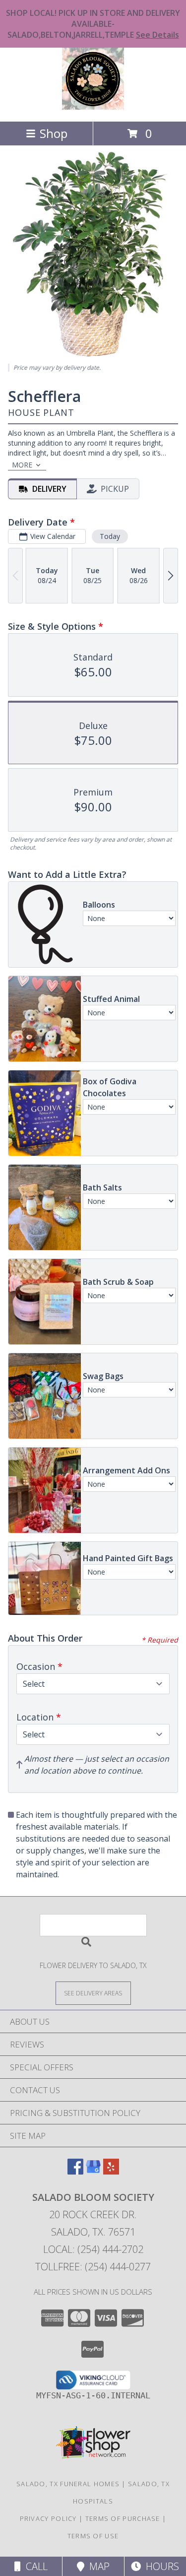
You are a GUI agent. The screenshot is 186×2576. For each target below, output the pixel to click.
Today (110, 536)
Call (34, 2566)
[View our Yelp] (111, 2171)
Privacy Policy (48, 2518)
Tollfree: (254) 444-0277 (93, 2267)
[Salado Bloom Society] (93, 107)
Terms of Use (93, 2536)
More (22, 465)
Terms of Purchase (123, 2518)
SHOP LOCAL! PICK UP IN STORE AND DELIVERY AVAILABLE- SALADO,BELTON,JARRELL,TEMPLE (93, 24)
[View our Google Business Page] (93, 2171)
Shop (54, 133)
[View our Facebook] (75, 2171)
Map (97, 2566)
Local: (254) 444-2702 (93, 2249)
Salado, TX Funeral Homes (68, 2484)
